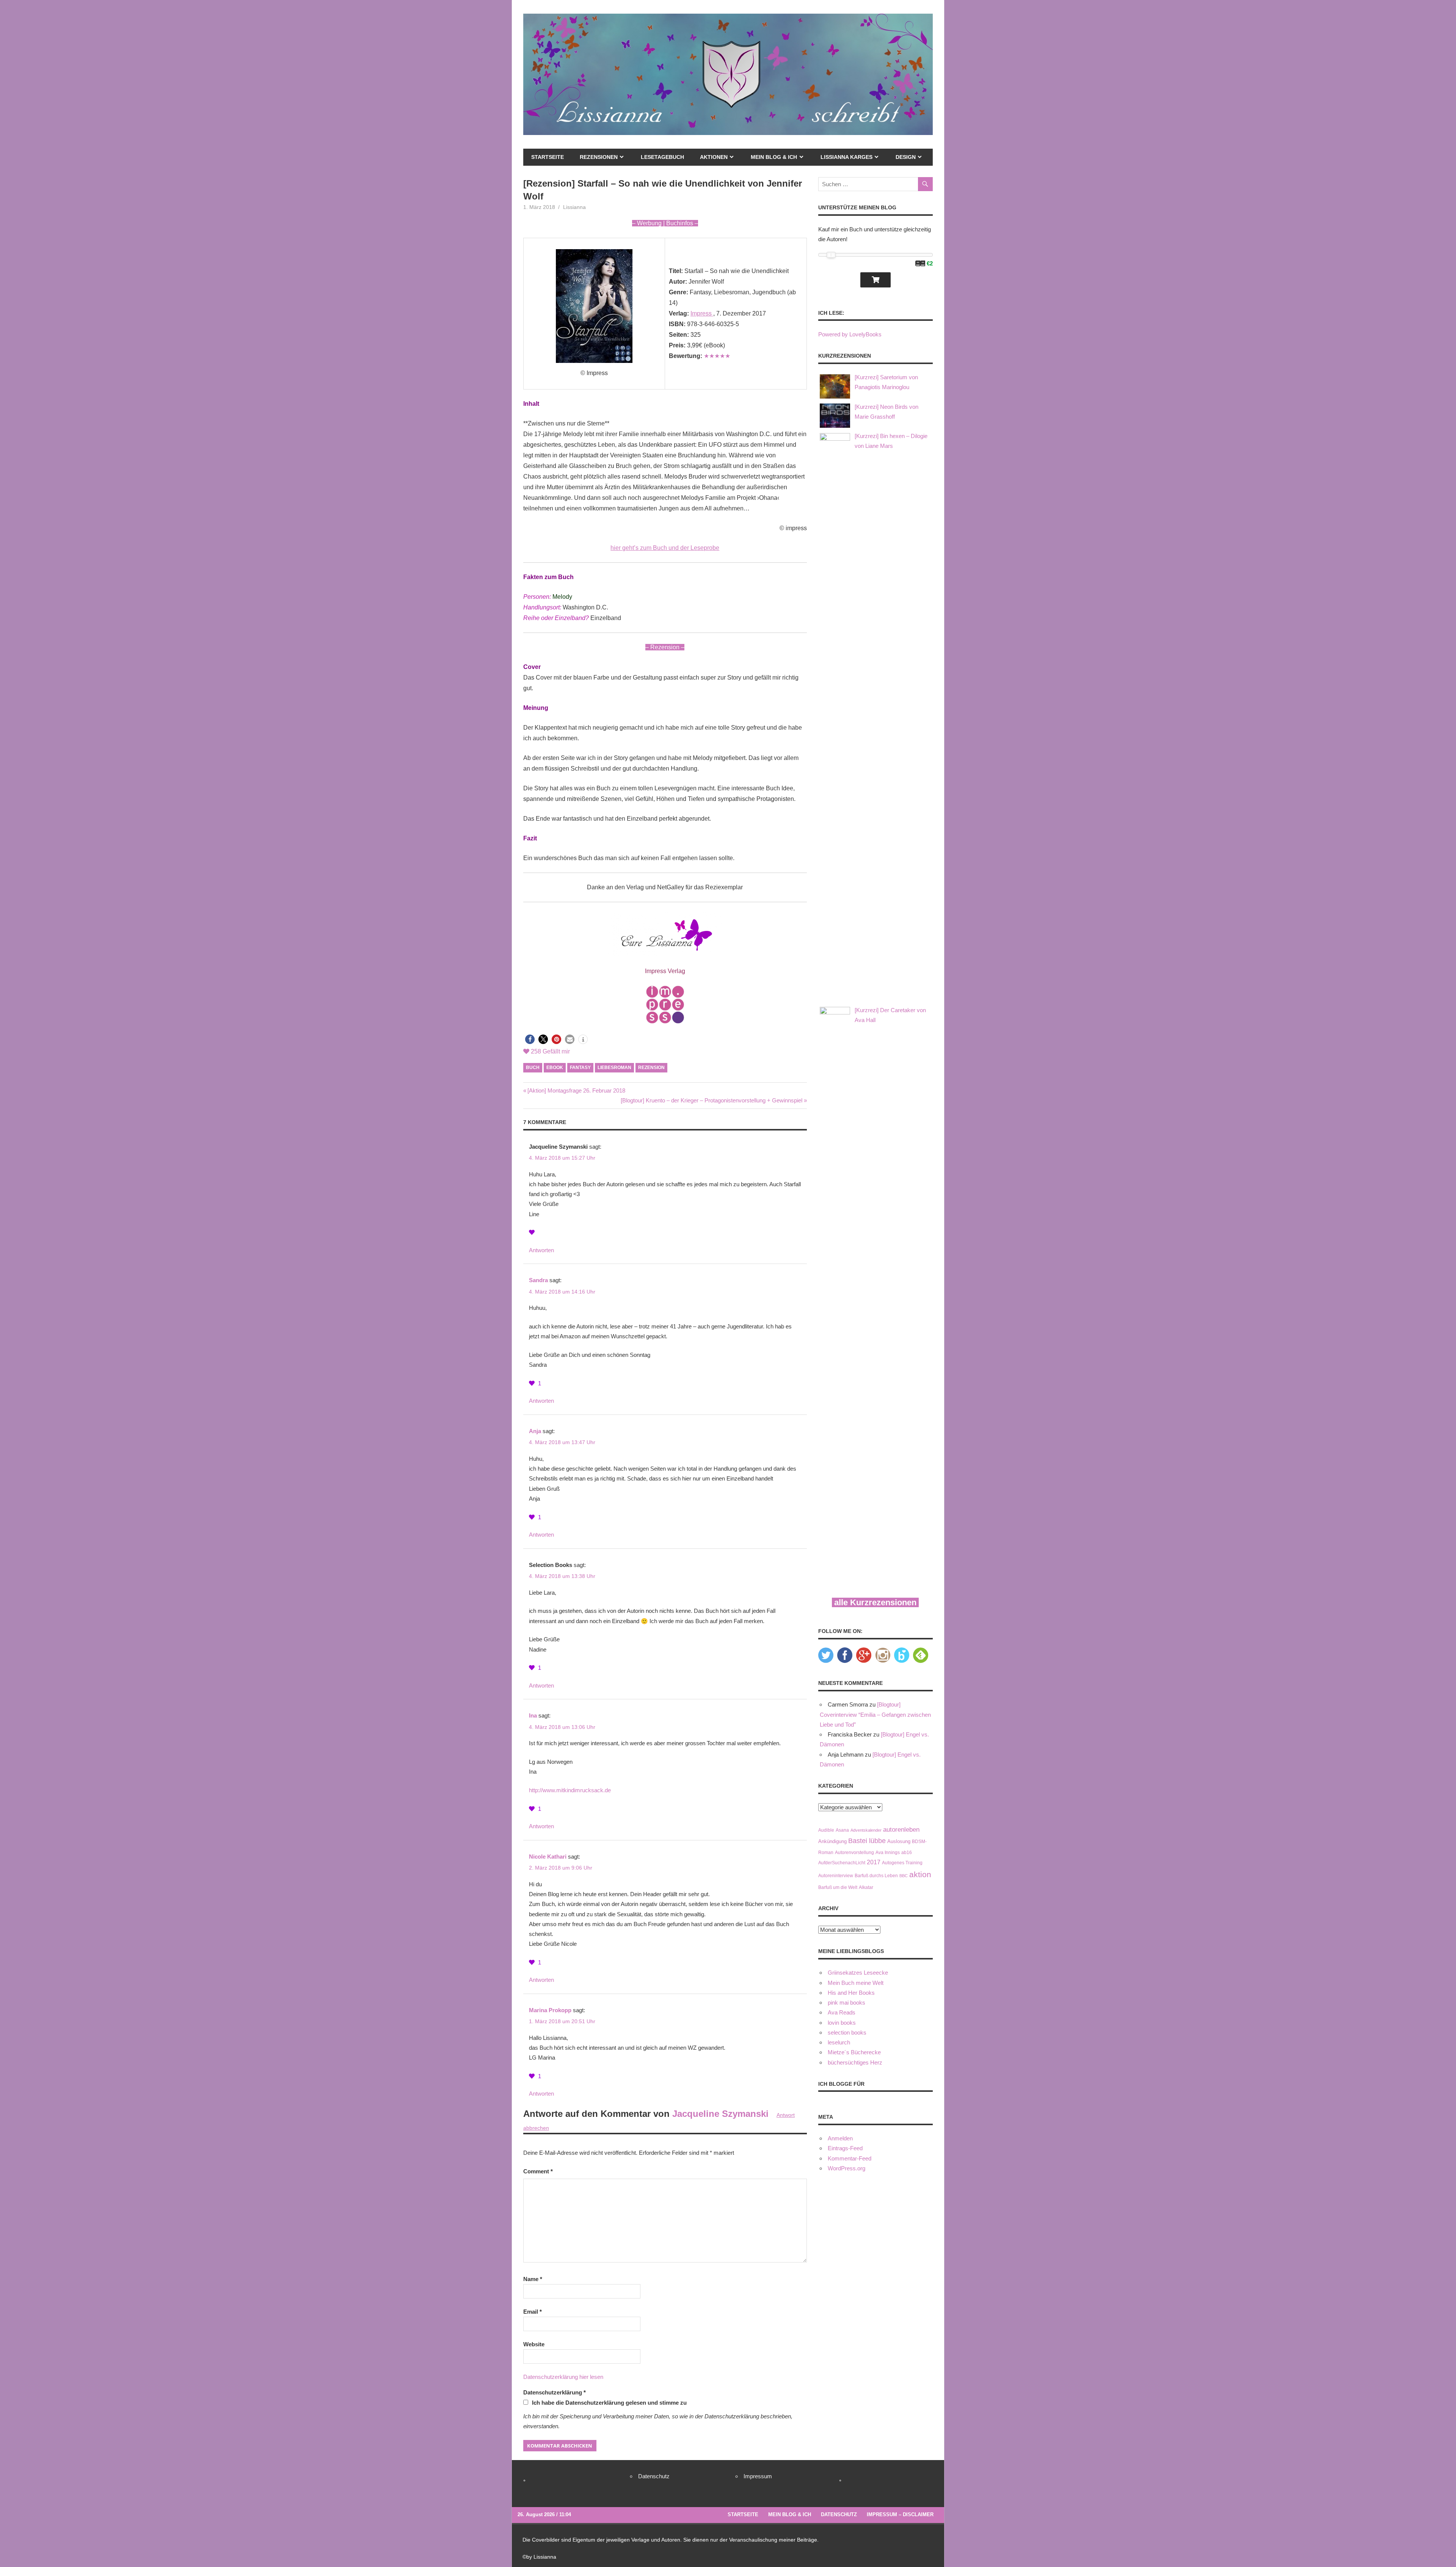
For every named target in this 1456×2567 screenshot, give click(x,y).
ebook (555, 1068)
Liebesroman (614, 1068)
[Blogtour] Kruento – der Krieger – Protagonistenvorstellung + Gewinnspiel (712, 1100)
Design (906, 157)
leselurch (839, 2042)
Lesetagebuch (662, 157)
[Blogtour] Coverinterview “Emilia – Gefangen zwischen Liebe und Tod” (875, 1714)
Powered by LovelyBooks (850, 334)
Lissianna (574, 207)
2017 (874, 1862)
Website (534, 2344)
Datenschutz (654, 2476)
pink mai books (846, 2003)
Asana (842, 1830)
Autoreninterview (836, 1875)
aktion (920, 1875)
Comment (538, 2171)
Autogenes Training (902, 1863)
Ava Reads (842, 2012)
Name (533, 2279)
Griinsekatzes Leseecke (858, 1973)
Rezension (651, 1068)
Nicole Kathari (548, 1857)
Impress (702, 313)
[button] (530, 1039)
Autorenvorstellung (854, 1852)
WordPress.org (846, 2168)
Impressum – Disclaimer (900, 2514)
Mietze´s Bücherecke (854, 2052)
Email (533, 2312)
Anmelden (840, 2138)
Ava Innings (888, 1852)
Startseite (548, 157)
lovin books (842, 2023)
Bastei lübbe (867, 1841)
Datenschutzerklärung (555, 2392)
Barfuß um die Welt (838, 1887)
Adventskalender (866, 1830)
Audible (826, 1830)
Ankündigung (832, 1841)
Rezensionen (599, 157)
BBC (904, 1876)
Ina (533, 1715)
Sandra (538, 1280)
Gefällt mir (550, 1051)
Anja (535, 1431)
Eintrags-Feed (845, 2148)
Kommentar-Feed (850, 2158)
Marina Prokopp (550, 2010)
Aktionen (714, 157)
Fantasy (580, 1068)
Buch (533, 1068)
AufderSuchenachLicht (842, 1863)
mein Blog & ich (774, 157)
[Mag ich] (532, 1232)
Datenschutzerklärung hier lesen (563, 2377)
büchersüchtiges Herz (855, 2062)
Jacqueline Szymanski (720, 2114)
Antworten (541, 1250)
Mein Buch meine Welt (856, 1983)
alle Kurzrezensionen (875, 1602)
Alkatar (866, 1887)
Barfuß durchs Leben (876, 1875)
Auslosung (899, 1841)
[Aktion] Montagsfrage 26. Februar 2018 (576, 1090)
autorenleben (901, 1830)
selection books (847, 2032)
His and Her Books (851, 1993)
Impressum (758, 2476)
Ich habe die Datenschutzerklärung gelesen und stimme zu (609, 2403)
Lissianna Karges (846, 157)
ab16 (907, 1852)
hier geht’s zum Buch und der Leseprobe (665, 548)
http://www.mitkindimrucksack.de (570, 1790)
